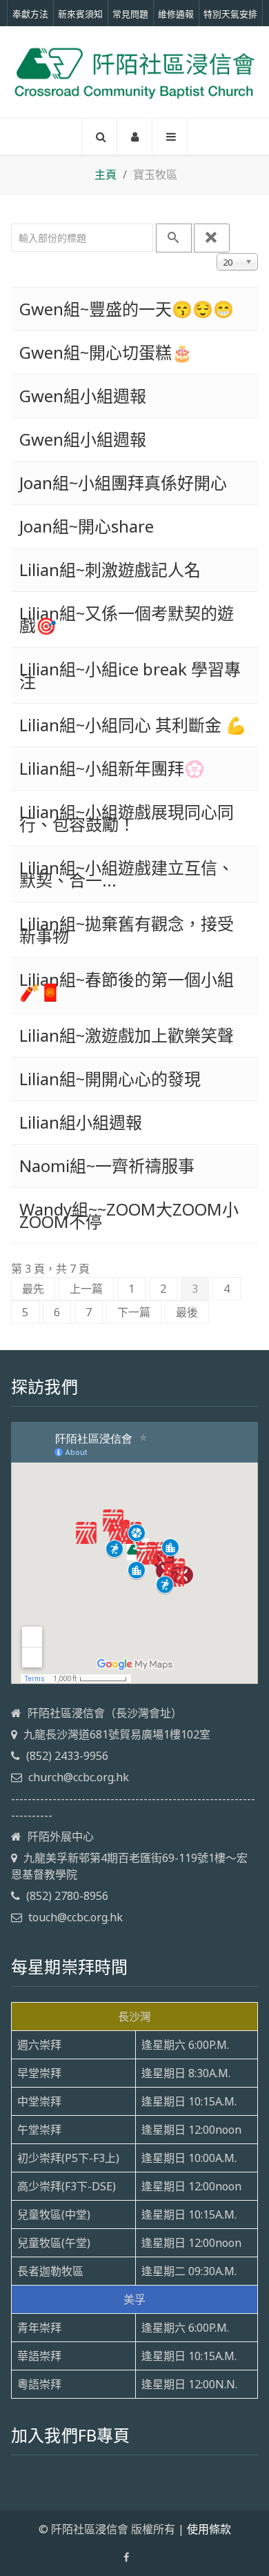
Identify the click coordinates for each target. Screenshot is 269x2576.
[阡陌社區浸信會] (134, 72)
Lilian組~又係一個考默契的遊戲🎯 (127, 619)
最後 (187, 1312)
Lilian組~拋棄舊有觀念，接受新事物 (127, 930)
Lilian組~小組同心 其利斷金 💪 (133, 725)
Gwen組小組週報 (83, 396)
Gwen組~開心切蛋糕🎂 (106, 352)
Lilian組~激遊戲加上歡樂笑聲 (127, 1035)
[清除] (212, 238)
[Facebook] (126, 2557)
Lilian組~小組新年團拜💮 (112, 768)
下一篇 (134, 1312)
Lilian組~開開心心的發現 (110, 1079)
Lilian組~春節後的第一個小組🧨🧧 (127, 985)
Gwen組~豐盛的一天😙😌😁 (127, 309)
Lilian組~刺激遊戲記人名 (110, 569)
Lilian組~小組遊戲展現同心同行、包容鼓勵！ (127, 818)
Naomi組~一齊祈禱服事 (107, 1166)
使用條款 (209, 2529)
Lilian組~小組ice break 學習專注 (130, 675)
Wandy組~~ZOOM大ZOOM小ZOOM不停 (129, 1215)
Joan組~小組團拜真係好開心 (123, 483)
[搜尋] (174, 238)
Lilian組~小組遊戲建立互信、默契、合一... (127, 874)
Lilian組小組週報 (81, 1122)
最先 (33, 1289)
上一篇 (86, 1289)
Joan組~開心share (87, 526)
